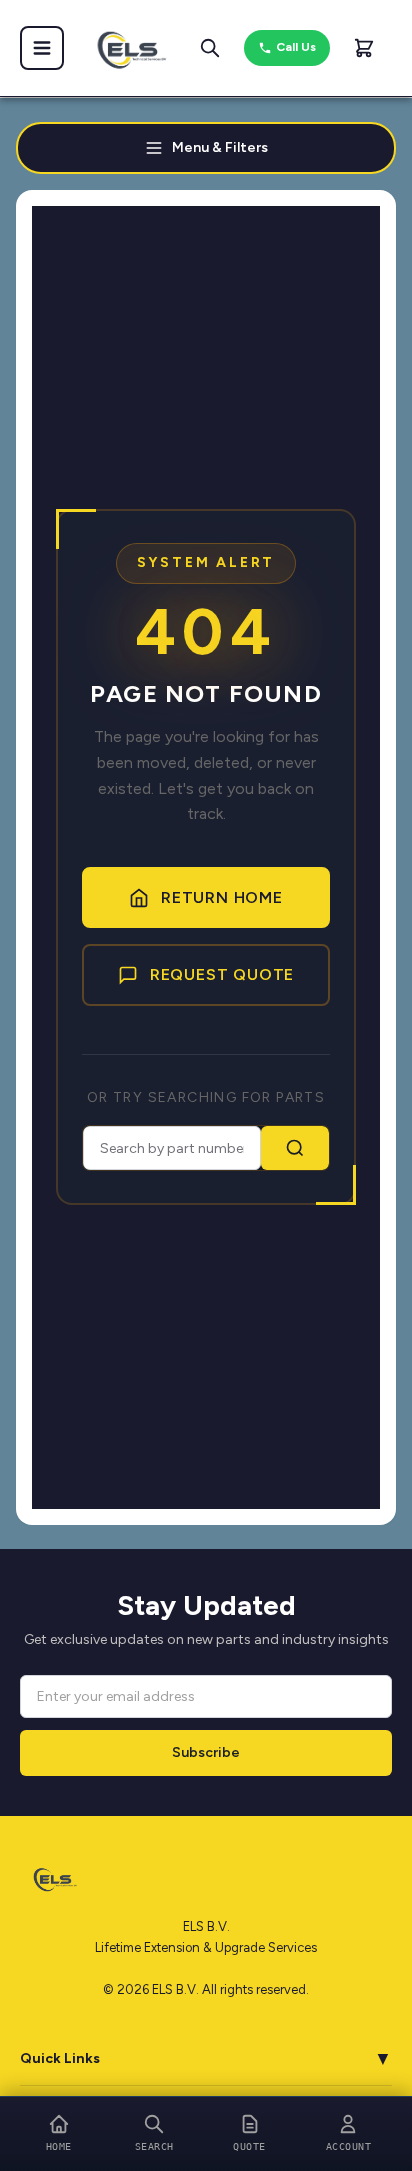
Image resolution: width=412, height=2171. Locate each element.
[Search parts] (210, 48)
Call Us (296, 47)
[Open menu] (42, 48)
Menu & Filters (220, 147)
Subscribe (206, 1752)
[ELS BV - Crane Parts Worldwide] (126, 48)
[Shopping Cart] (364, 48)
